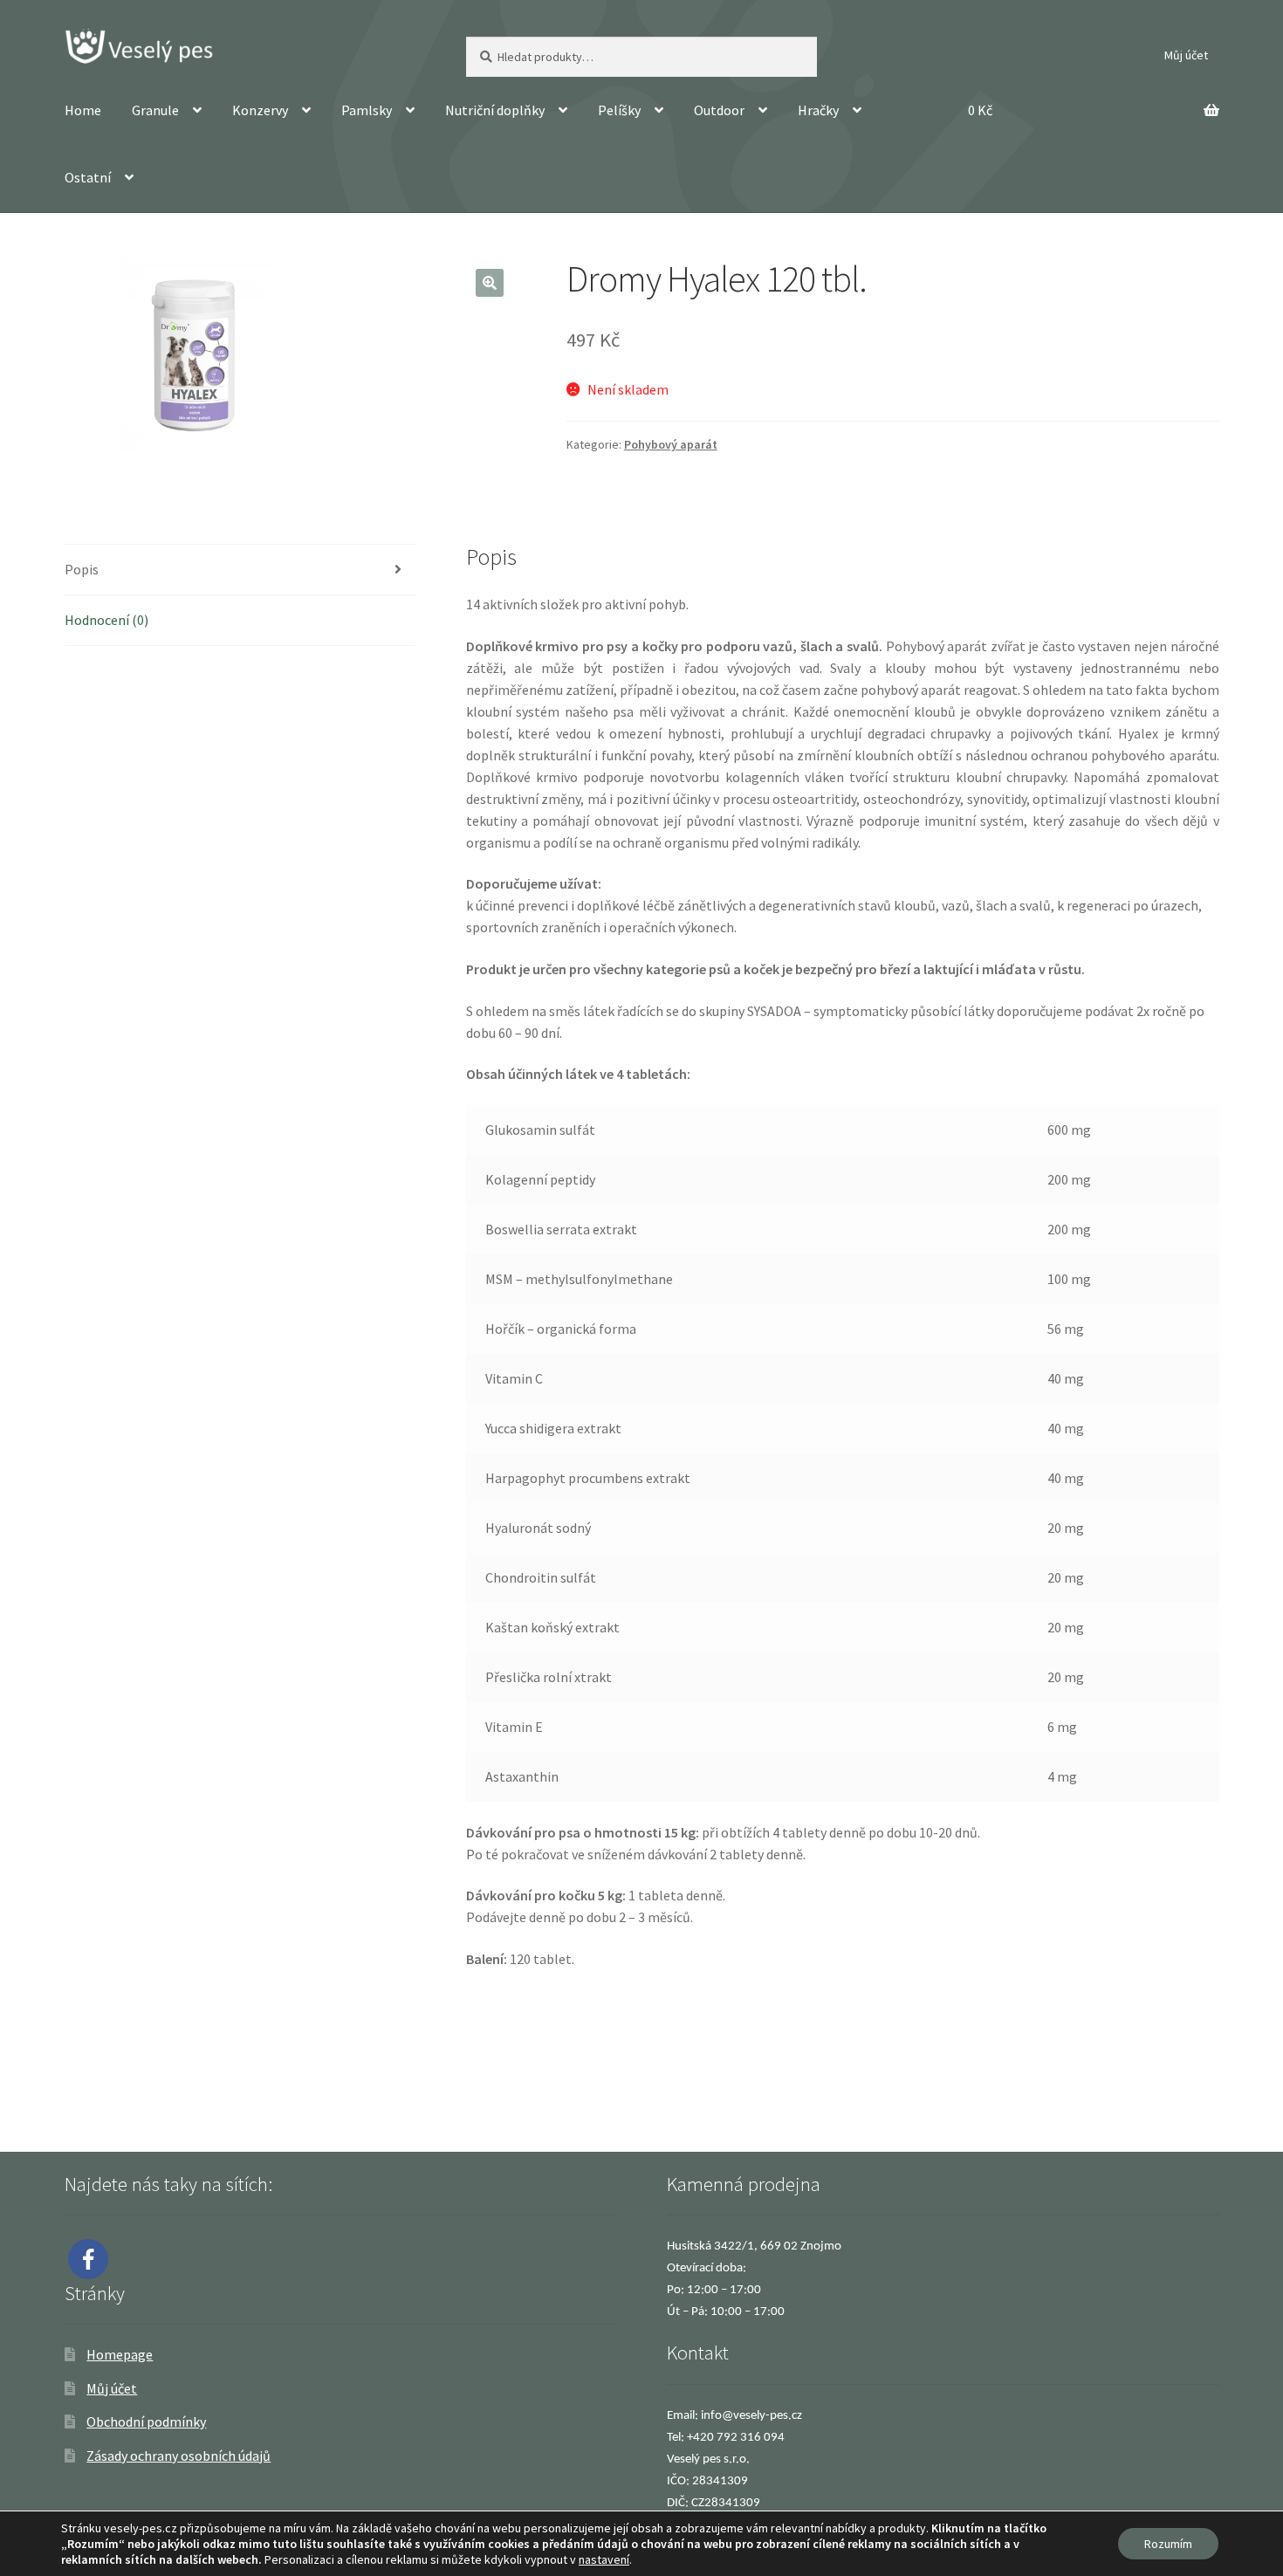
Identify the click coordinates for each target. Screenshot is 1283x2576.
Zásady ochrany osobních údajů (178, 2456)
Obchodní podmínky (146, 2421)
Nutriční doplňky (495, 110)
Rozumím (1168, 2544)
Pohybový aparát (671, 444)
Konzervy (260, 110)
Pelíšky (619, 110)
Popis (82, 569)
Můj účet (1186, 55)
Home (83, 110)
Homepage (120, 2354)
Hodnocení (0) (106, 620)
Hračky (818, 110)
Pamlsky (367, 110)
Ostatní (88, 177)
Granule (155, 110)
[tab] (240, 570)
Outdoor (719, 110)
